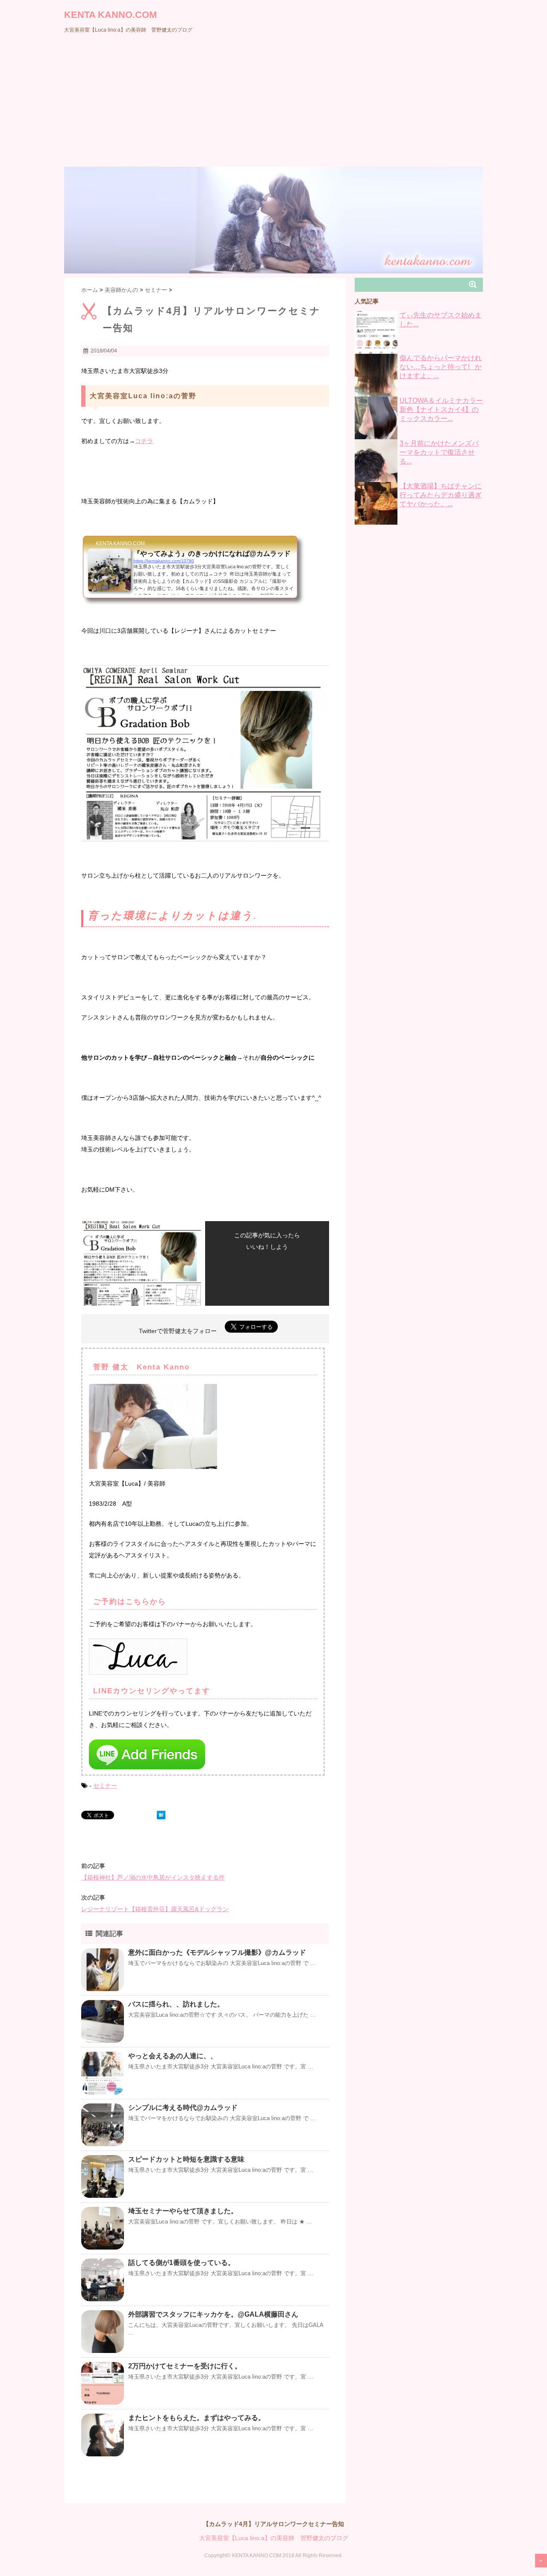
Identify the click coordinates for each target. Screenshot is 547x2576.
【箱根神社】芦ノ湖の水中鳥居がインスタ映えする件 (153, 1877)
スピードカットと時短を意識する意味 (186, 2159)
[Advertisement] (273, 103)
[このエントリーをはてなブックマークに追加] (161, 1815)
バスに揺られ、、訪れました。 (176, 2004)
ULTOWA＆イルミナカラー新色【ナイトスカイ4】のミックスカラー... (441, 410)
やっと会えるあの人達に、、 (173, 2056)
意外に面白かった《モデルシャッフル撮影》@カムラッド (217, 1952)
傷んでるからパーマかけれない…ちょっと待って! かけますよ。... (441, 367)
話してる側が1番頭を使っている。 (181, 2263)
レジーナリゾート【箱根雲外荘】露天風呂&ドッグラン (155, 1909)
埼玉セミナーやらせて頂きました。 (183, 2211)
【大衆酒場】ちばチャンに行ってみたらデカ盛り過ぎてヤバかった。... (441, 495)
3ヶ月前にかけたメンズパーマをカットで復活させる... (439, 452)
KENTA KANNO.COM (110, 15)
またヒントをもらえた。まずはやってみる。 (197, 2418)
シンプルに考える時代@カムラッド (183, 2108)
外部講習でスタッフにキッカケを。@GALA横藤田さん (213, 2314)
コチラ (144, 441)
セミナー (105, 1786)
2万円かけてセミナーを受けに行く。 (185, 2366)
